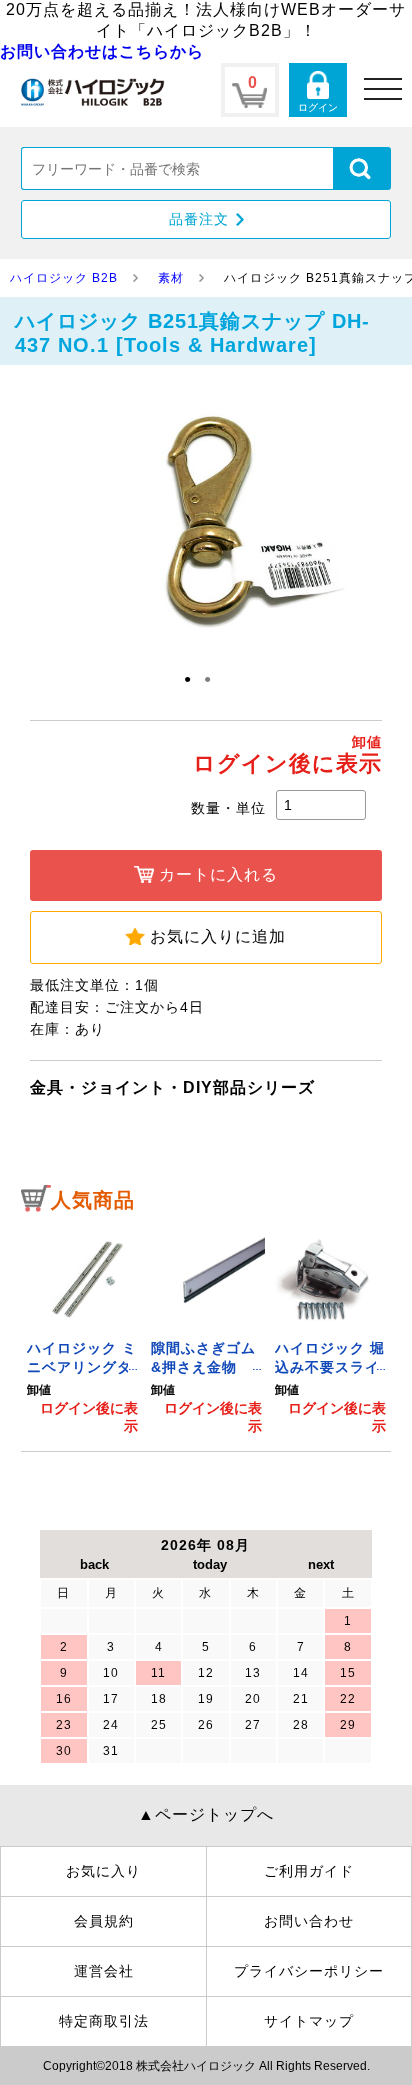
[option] (83, 1330)
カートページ (250, 90)
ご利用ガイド (309, 1871)
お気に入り (103, 1871)
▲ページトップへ (206, 1814)
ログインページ (318, 90)
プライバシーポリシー (309, 1971)
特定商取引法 (104, 2021)
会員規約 (104, 1921)
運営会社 (104, 1971)
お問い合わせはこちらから (102, 51)
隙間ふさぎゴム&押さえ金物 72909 (203, 1367)
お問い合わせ (309, 1921)
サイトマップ (309, 2021)
